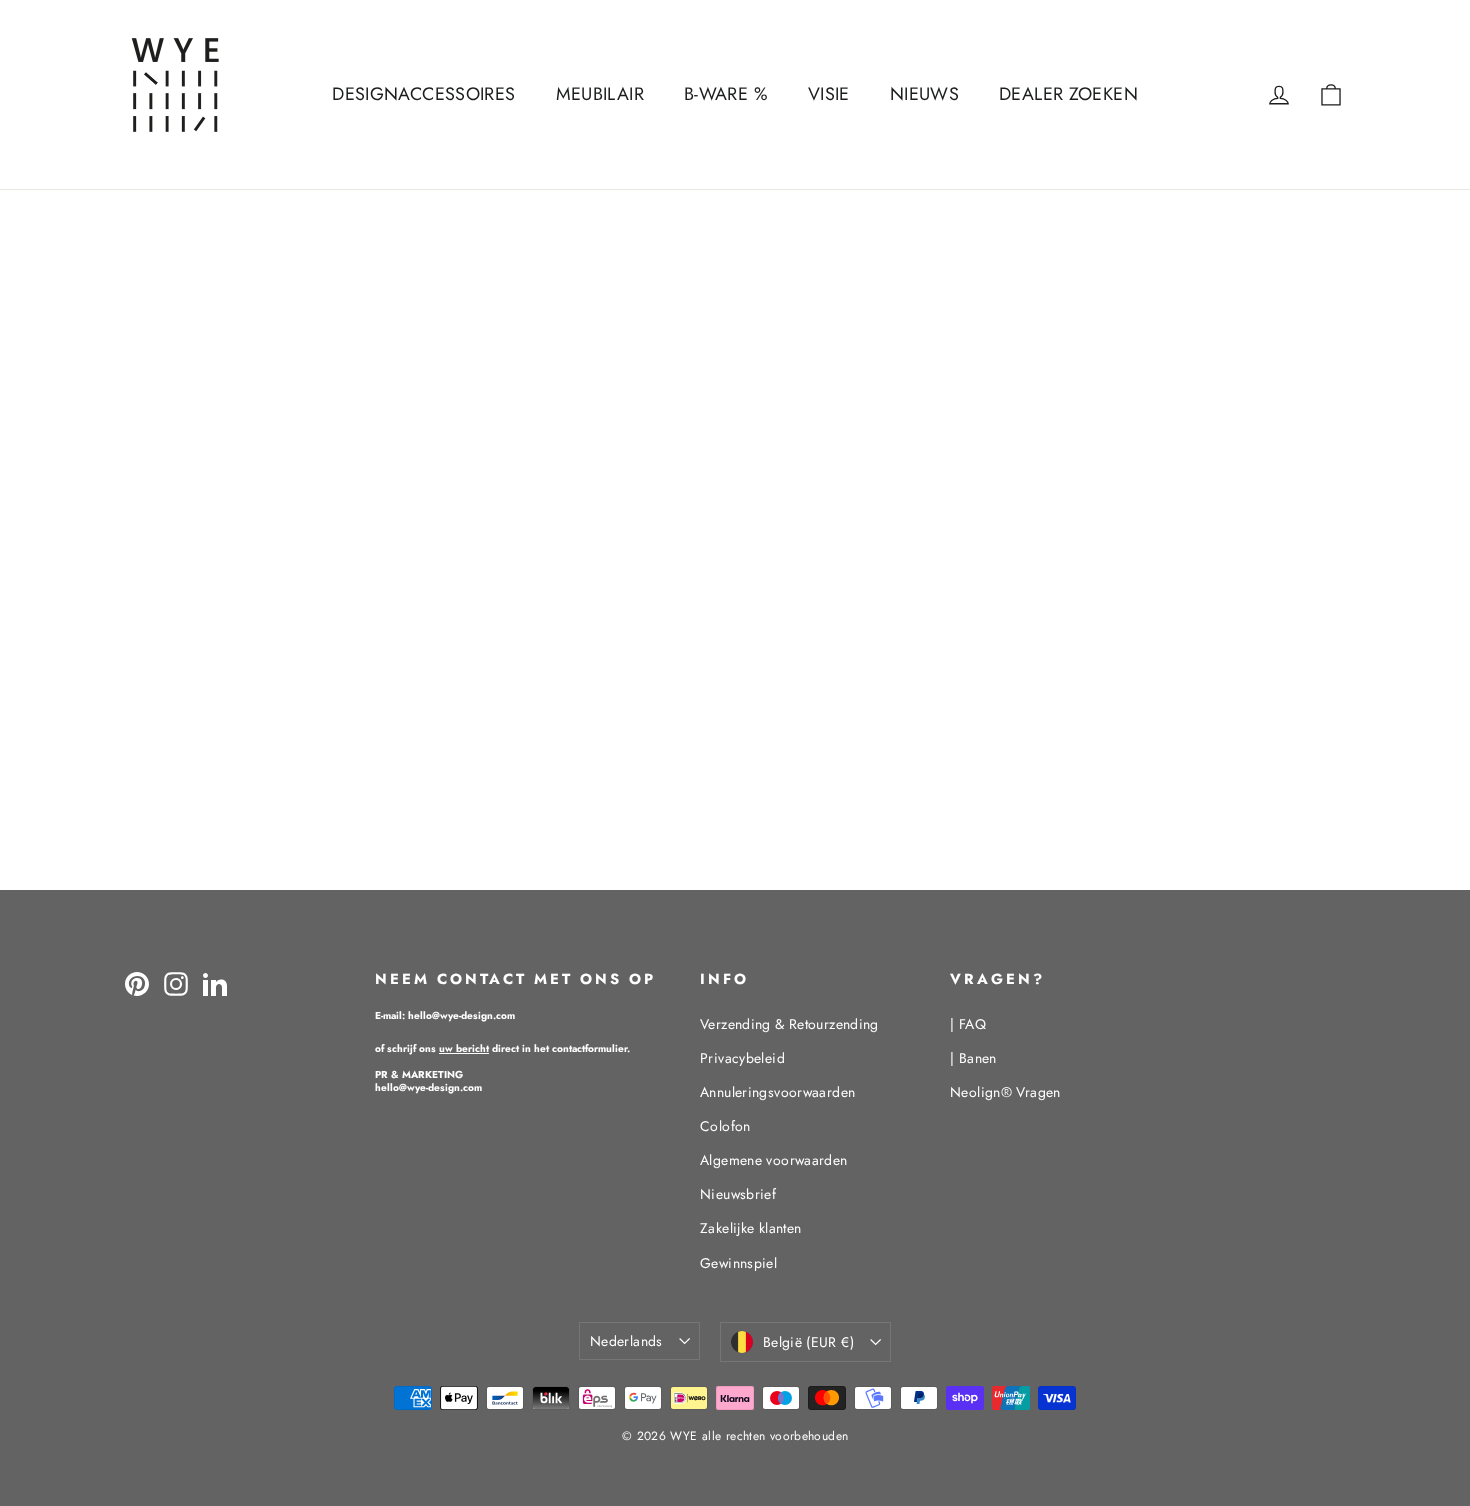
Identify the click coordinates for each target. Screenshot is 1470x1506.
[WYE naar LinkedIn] (215, 983)
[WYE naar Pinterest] (137, 983)
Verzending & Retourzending (789, 1024)
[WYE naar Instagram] (176, 983)
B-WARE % (726, 94)
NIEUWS (924, 94)
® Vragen (1005, 1092)
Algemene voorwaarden (774, 1160)
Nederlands (626, 1341)
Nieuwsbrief (738, 1194)
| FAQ (968, 1024)
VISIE (829, 94)
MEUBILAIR (600, 94)
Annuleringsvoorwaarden (777, 1092)
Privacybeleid (742, 1058)
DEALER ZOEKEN (1068, 94)
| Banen (973, 1058)
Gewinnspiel (738, 1263)
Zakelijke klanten (750, 1228)
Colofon (725, 1126)
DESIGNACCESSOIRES (423, 94)
